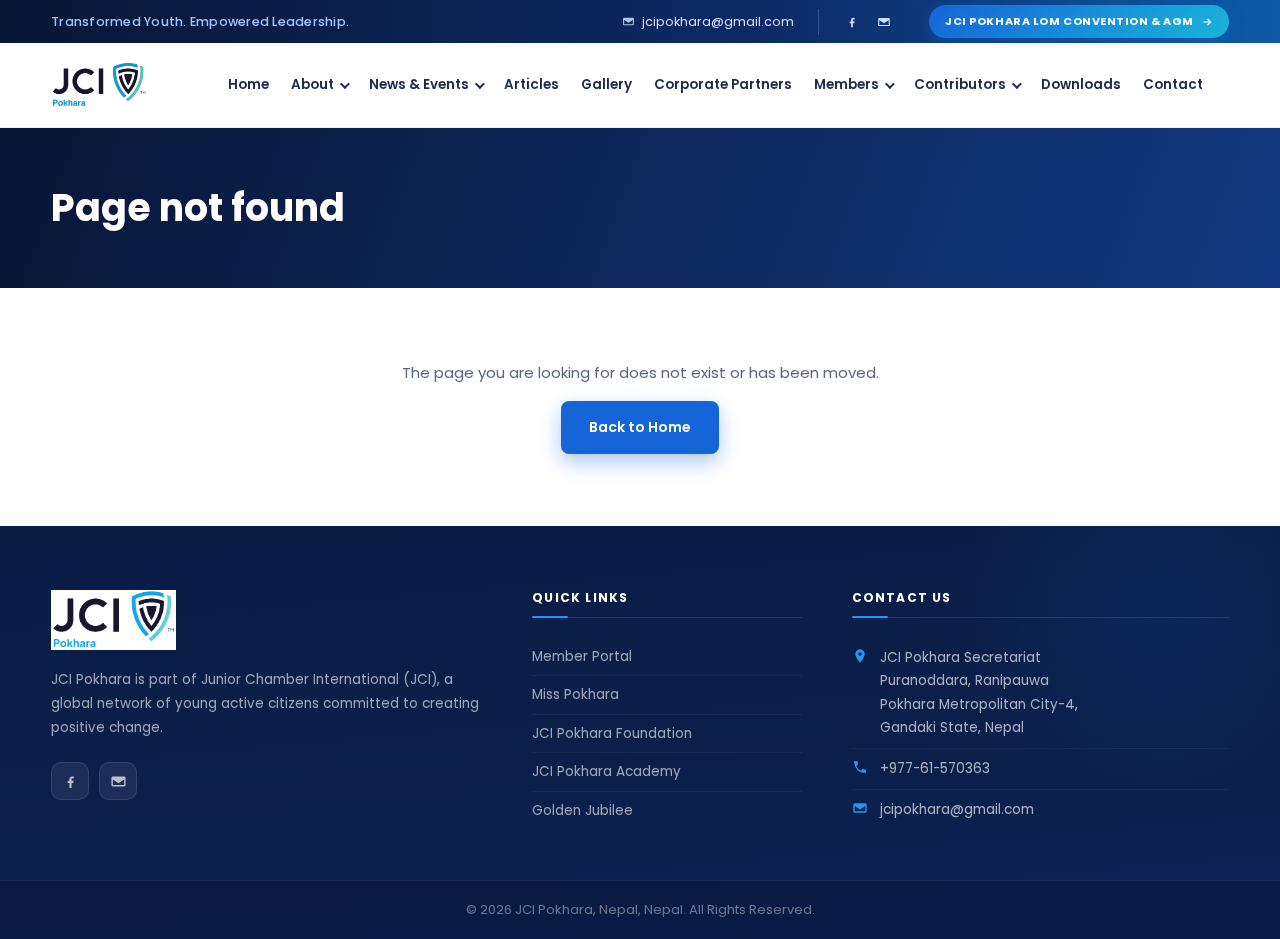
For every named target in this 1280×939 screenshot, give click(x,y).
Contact (1173, 84)
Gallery (606, 84)
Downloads (1081, 84)
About (312, 84)
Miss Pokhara (575, 694)
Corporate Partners (723, 84)
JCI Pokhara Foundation (612, 733)
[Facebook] (852, 22)
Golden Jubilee (582, 810)
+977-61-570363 (935, 768)
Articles (531, 84)
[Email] (884, 22)
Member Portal (582, 656)
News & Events (419, 84)
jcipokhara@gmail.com (957, 809)
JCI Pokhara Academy (606, 771)
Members (846, 84)
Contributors (960, 84)
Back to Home (640, 427)
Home (248, 84)
